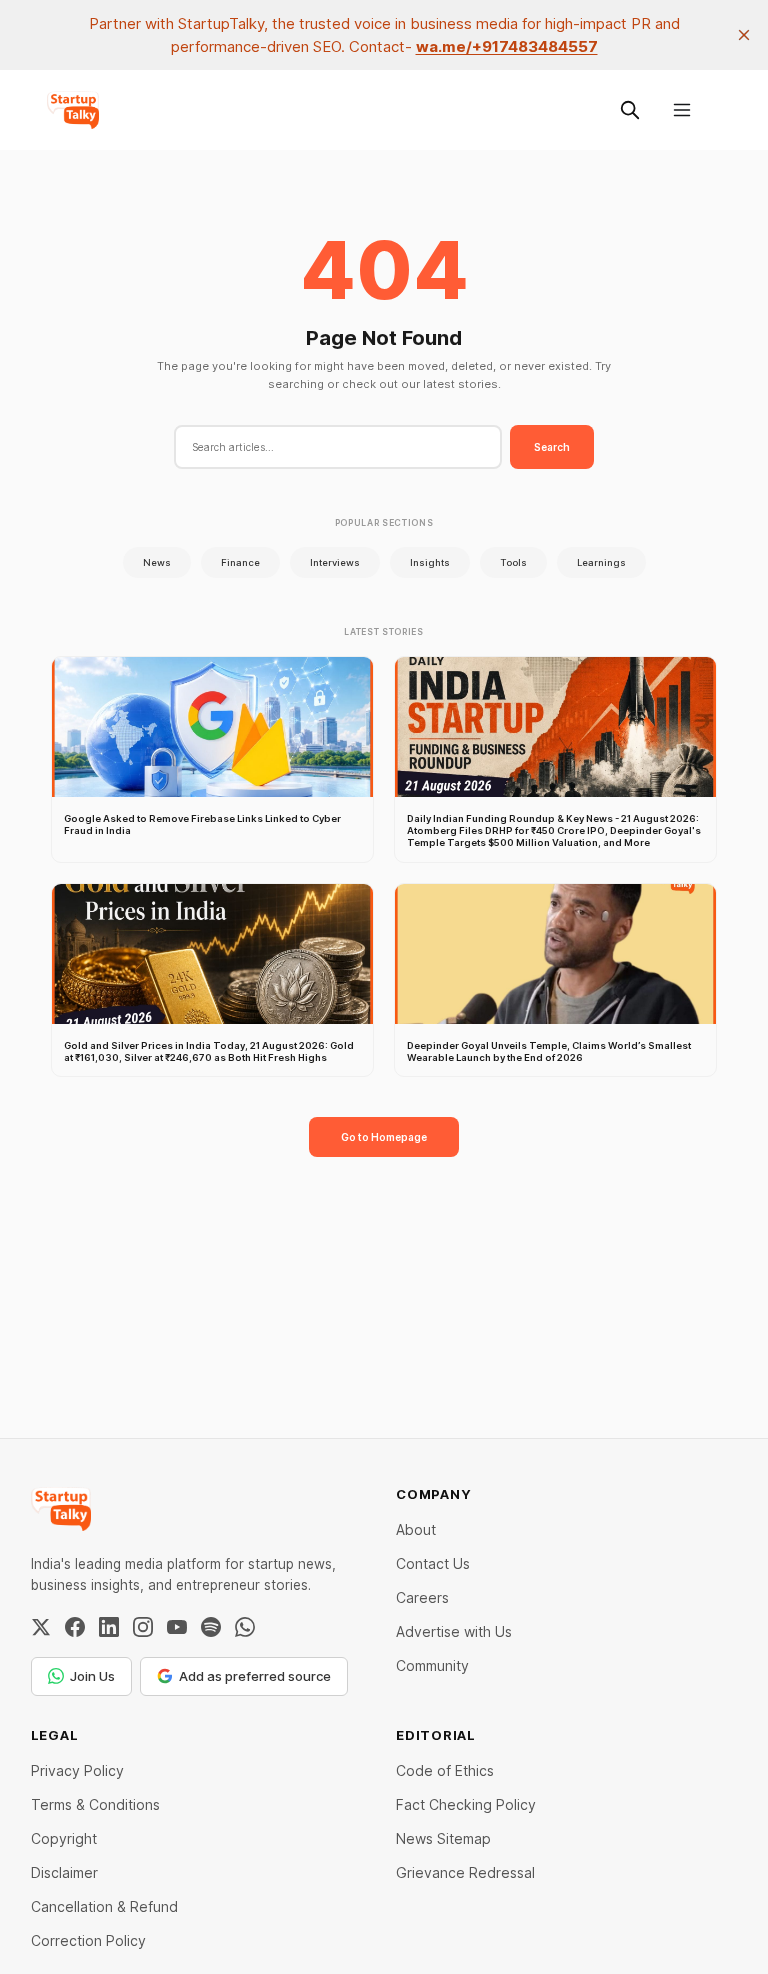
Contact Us (433, 1563)
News (157, 562)
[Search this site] (630, 110)
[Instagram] (143, 1627)
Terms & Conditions (95, 1804)
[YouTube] (177, 1627)
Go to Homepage (384, 1137)
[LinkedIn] (109, 1627)
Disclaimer (64, 1872)
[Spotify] (211, 1627)
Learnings (601, 562)
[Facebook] (75, 1627)
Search (552, 447)
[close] (744, 35)
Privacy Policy (77, 1770)
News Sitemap (443, 1838)
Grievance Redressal (465, 1872)
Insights (430, 562)
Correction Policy (88, 1940)
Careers (422, 1597)
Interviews (335, 562)
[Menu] (682, 110)
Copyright (64, 1838)
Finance (240, 562)
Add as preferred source (255, 1676)
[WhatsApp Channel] (245, 1627)
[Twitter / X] (41, 1627)
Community (432, 1665)
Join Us (92, 1676)
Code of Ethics (445, 1770)
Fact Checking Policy (466, 1804)
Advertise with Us (454, 1631)
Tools (513, 562)
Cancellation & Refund (104, 1906)
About (416, 1529)
